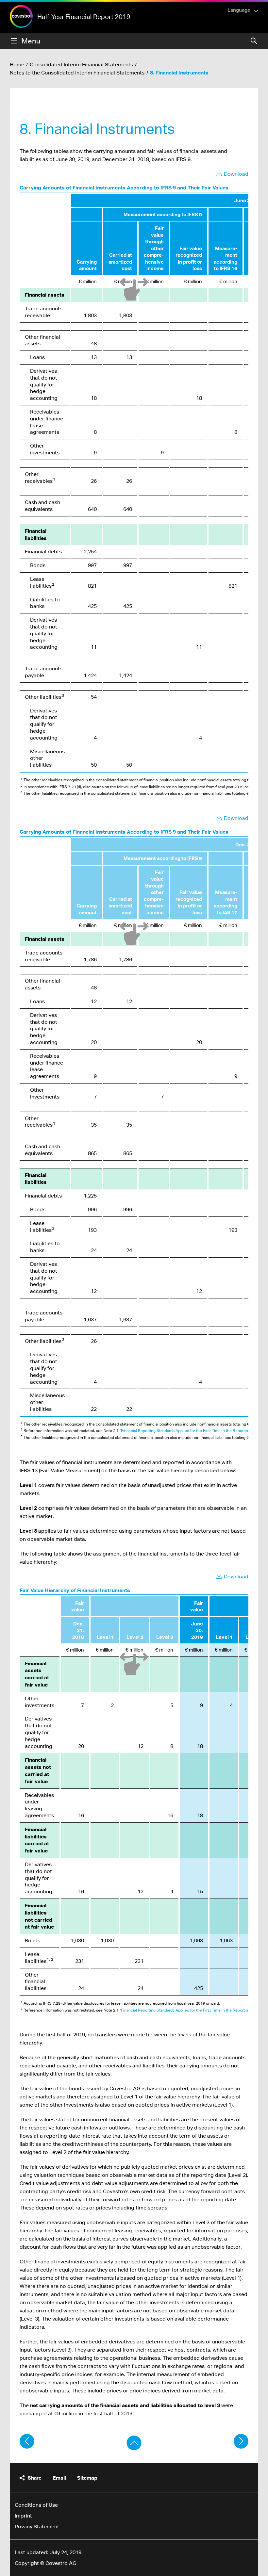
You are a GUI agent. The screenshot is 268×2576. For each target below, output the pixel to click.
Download (236, 174)
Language (239, 10)
